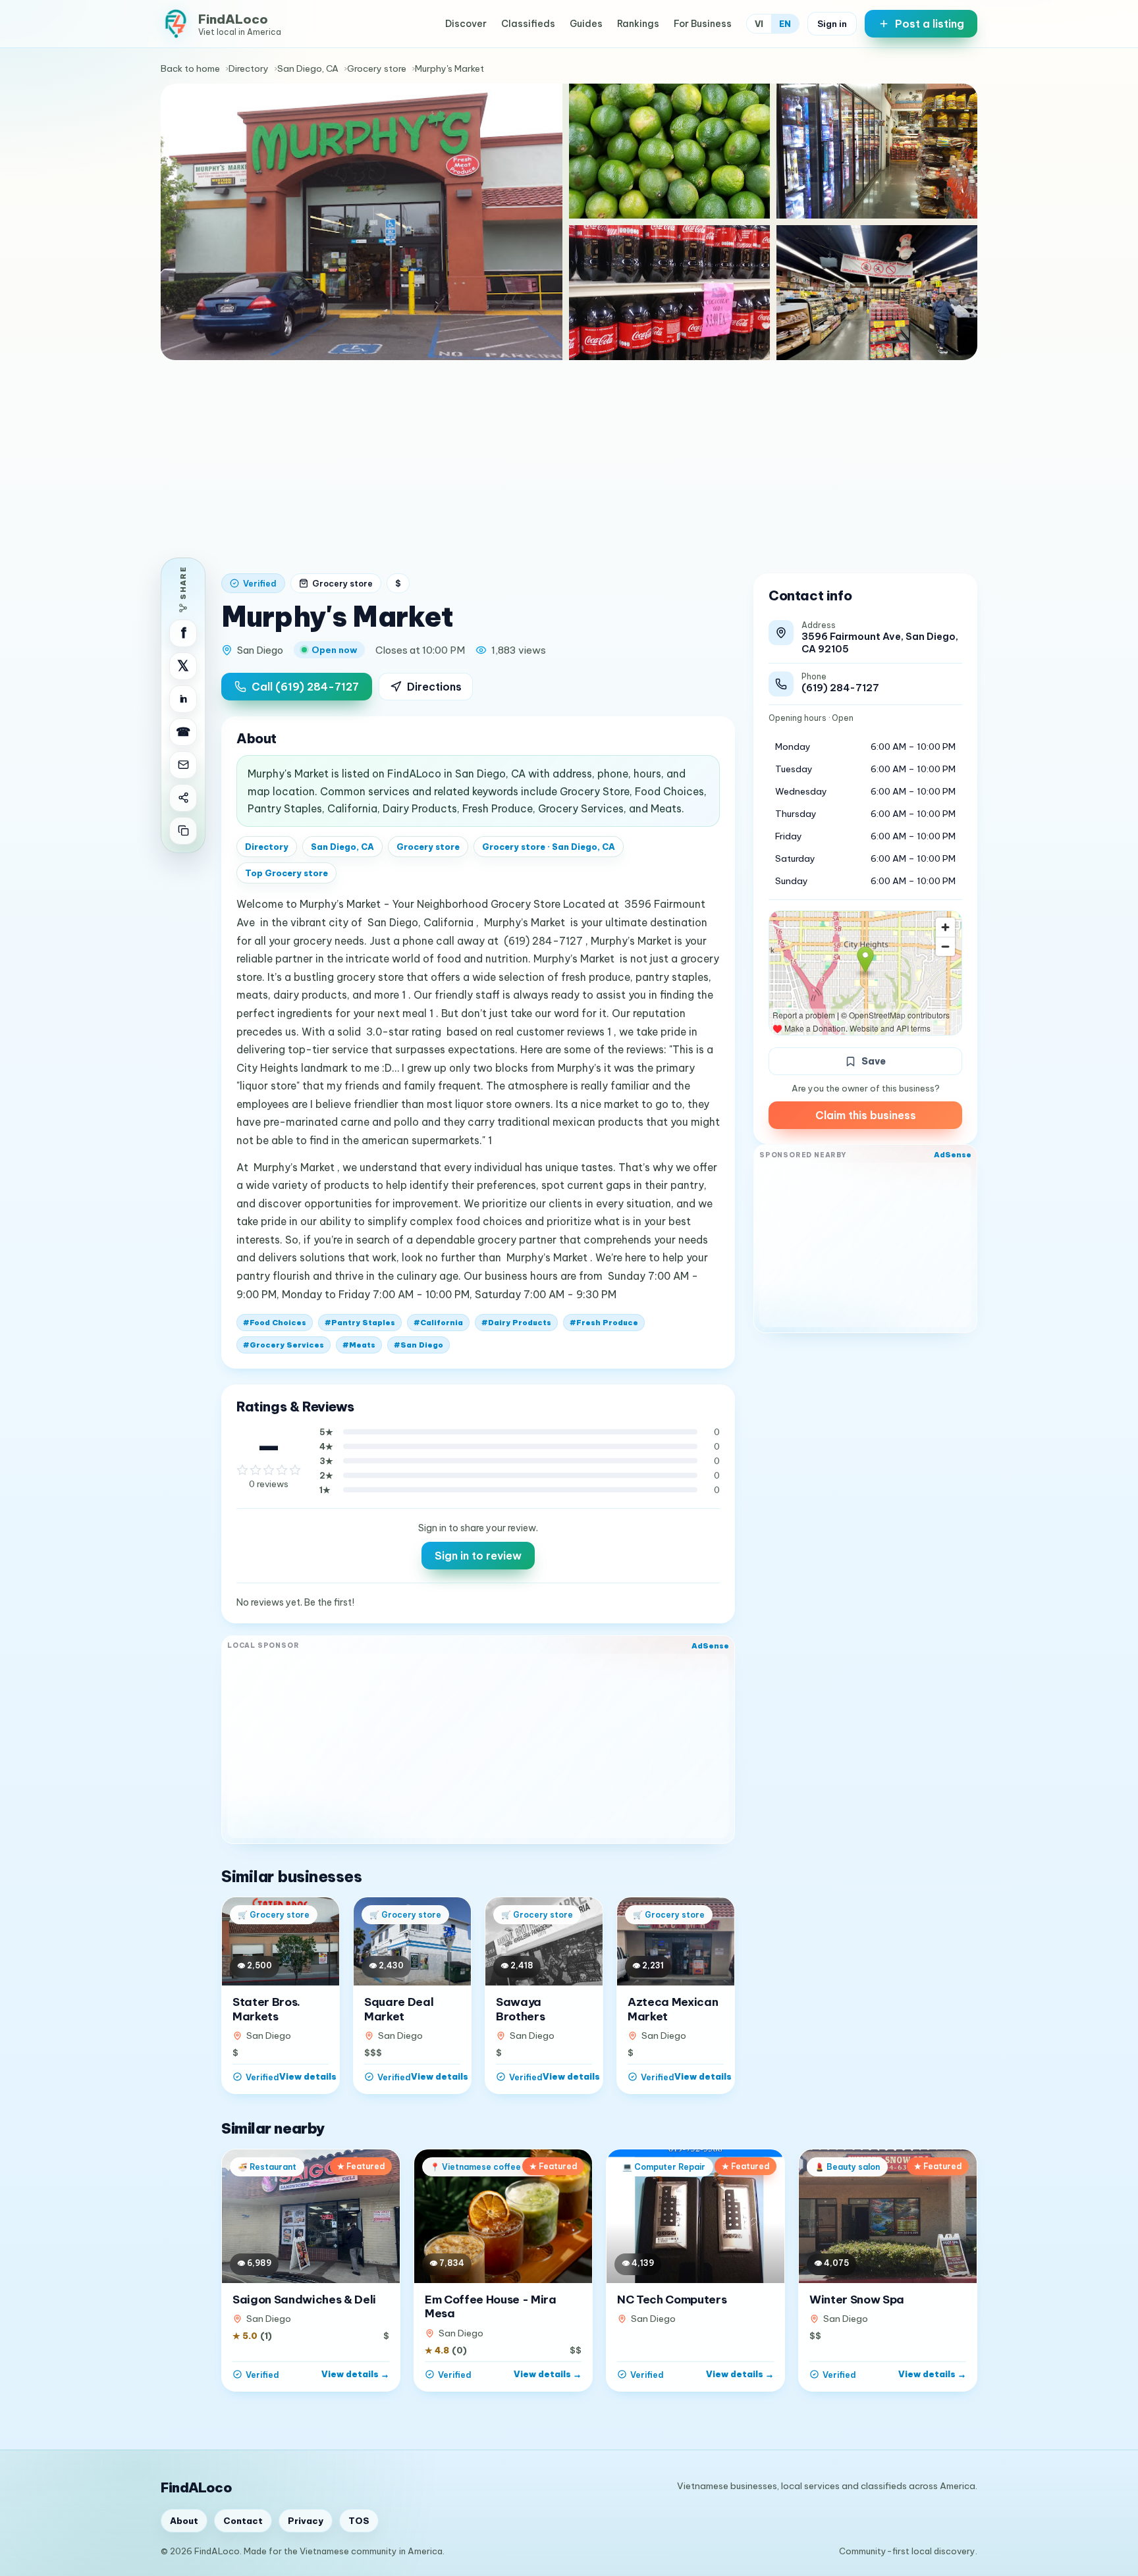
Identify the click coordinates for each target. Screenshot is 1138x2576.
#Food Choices (275, 1323)
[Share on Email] (183, 765)
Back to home (190, 68)
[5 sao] (295, 1470)
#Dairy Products (516, 1323)
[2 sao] (256, 1470)
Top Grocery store (286, 873)
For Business (703, 24)
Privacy (306, 2521)
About (184, 2521)
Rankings (638, 24)
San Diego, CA (308, 68)
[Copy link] (183, 831)
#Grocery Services (284, 1345)
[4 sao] (282, 1470)
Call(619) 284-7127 (305, 687)
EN (785, 24)
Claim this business (866, 1115)
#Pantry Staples (360, 1323)
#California (438, 1323)
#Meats (359, 1345)
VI (759, 24)
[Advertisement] (569, 459)
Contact (243, 2521)
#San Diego (419, 1345)
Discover (466, 24)
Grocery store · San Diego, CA (549, 847)
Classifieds (528, 24)
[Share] (183, 798)
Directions (434, 687)
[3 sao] (269, 1470)
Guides (586, 24)
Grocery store (377, 68)
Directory (249, 68)
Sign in (832, 24)
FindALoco (196, 2487)
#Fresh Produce (604, 1323)
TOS (359, 2521)
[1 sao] (242, 1470)
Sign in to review (478, 1556)
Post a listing (930, 24)
